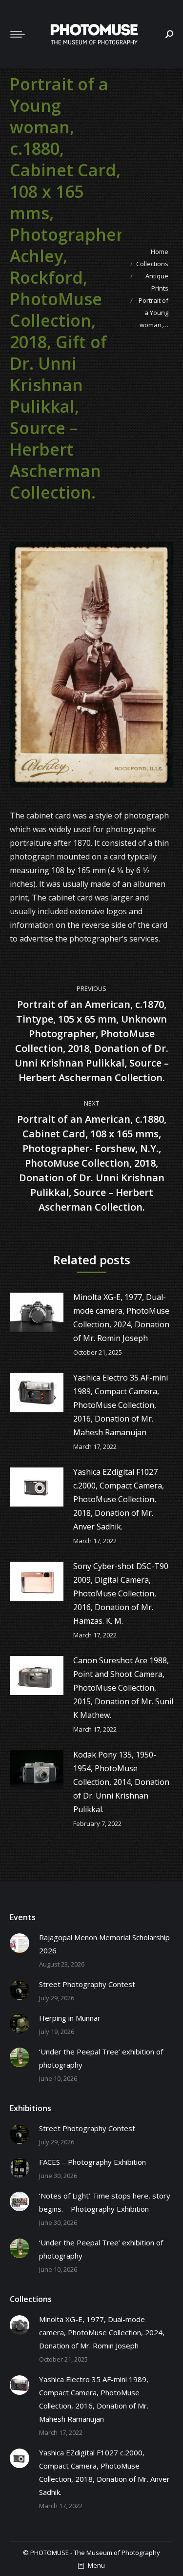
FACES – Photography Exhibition (92, 2162)
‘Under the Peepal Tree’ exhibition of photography (101, 2058)
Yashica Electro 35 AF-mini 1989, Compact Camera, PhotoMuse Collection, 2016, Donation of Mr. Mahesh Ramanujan (121, 1405)
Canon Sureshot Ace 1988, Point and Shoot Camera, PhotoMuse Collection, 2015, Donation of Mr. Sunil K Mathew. (123, 1688)
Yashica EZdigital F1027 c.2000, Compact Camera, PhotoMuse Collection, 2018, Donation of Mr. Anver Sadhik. (119, 1499)
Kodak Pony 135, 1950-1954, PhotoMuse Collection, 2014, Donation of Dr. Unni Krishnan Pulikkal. (121, 1782)
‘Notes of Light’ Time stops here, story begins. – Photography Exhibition (105, 2202)
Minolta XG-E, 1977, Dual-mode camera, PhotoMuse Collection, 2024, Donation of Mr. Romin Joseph (121, 1318)
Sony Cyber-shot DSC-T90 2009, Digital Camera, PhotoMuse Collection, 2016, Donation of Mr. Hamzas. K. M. (121, 1593)
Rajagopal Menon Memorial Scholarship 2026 (104, 1944)
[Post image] (37, 1312)
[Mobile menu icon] (18, 34)
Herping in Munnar (70, 2018)
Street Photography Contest (87, 1984)
